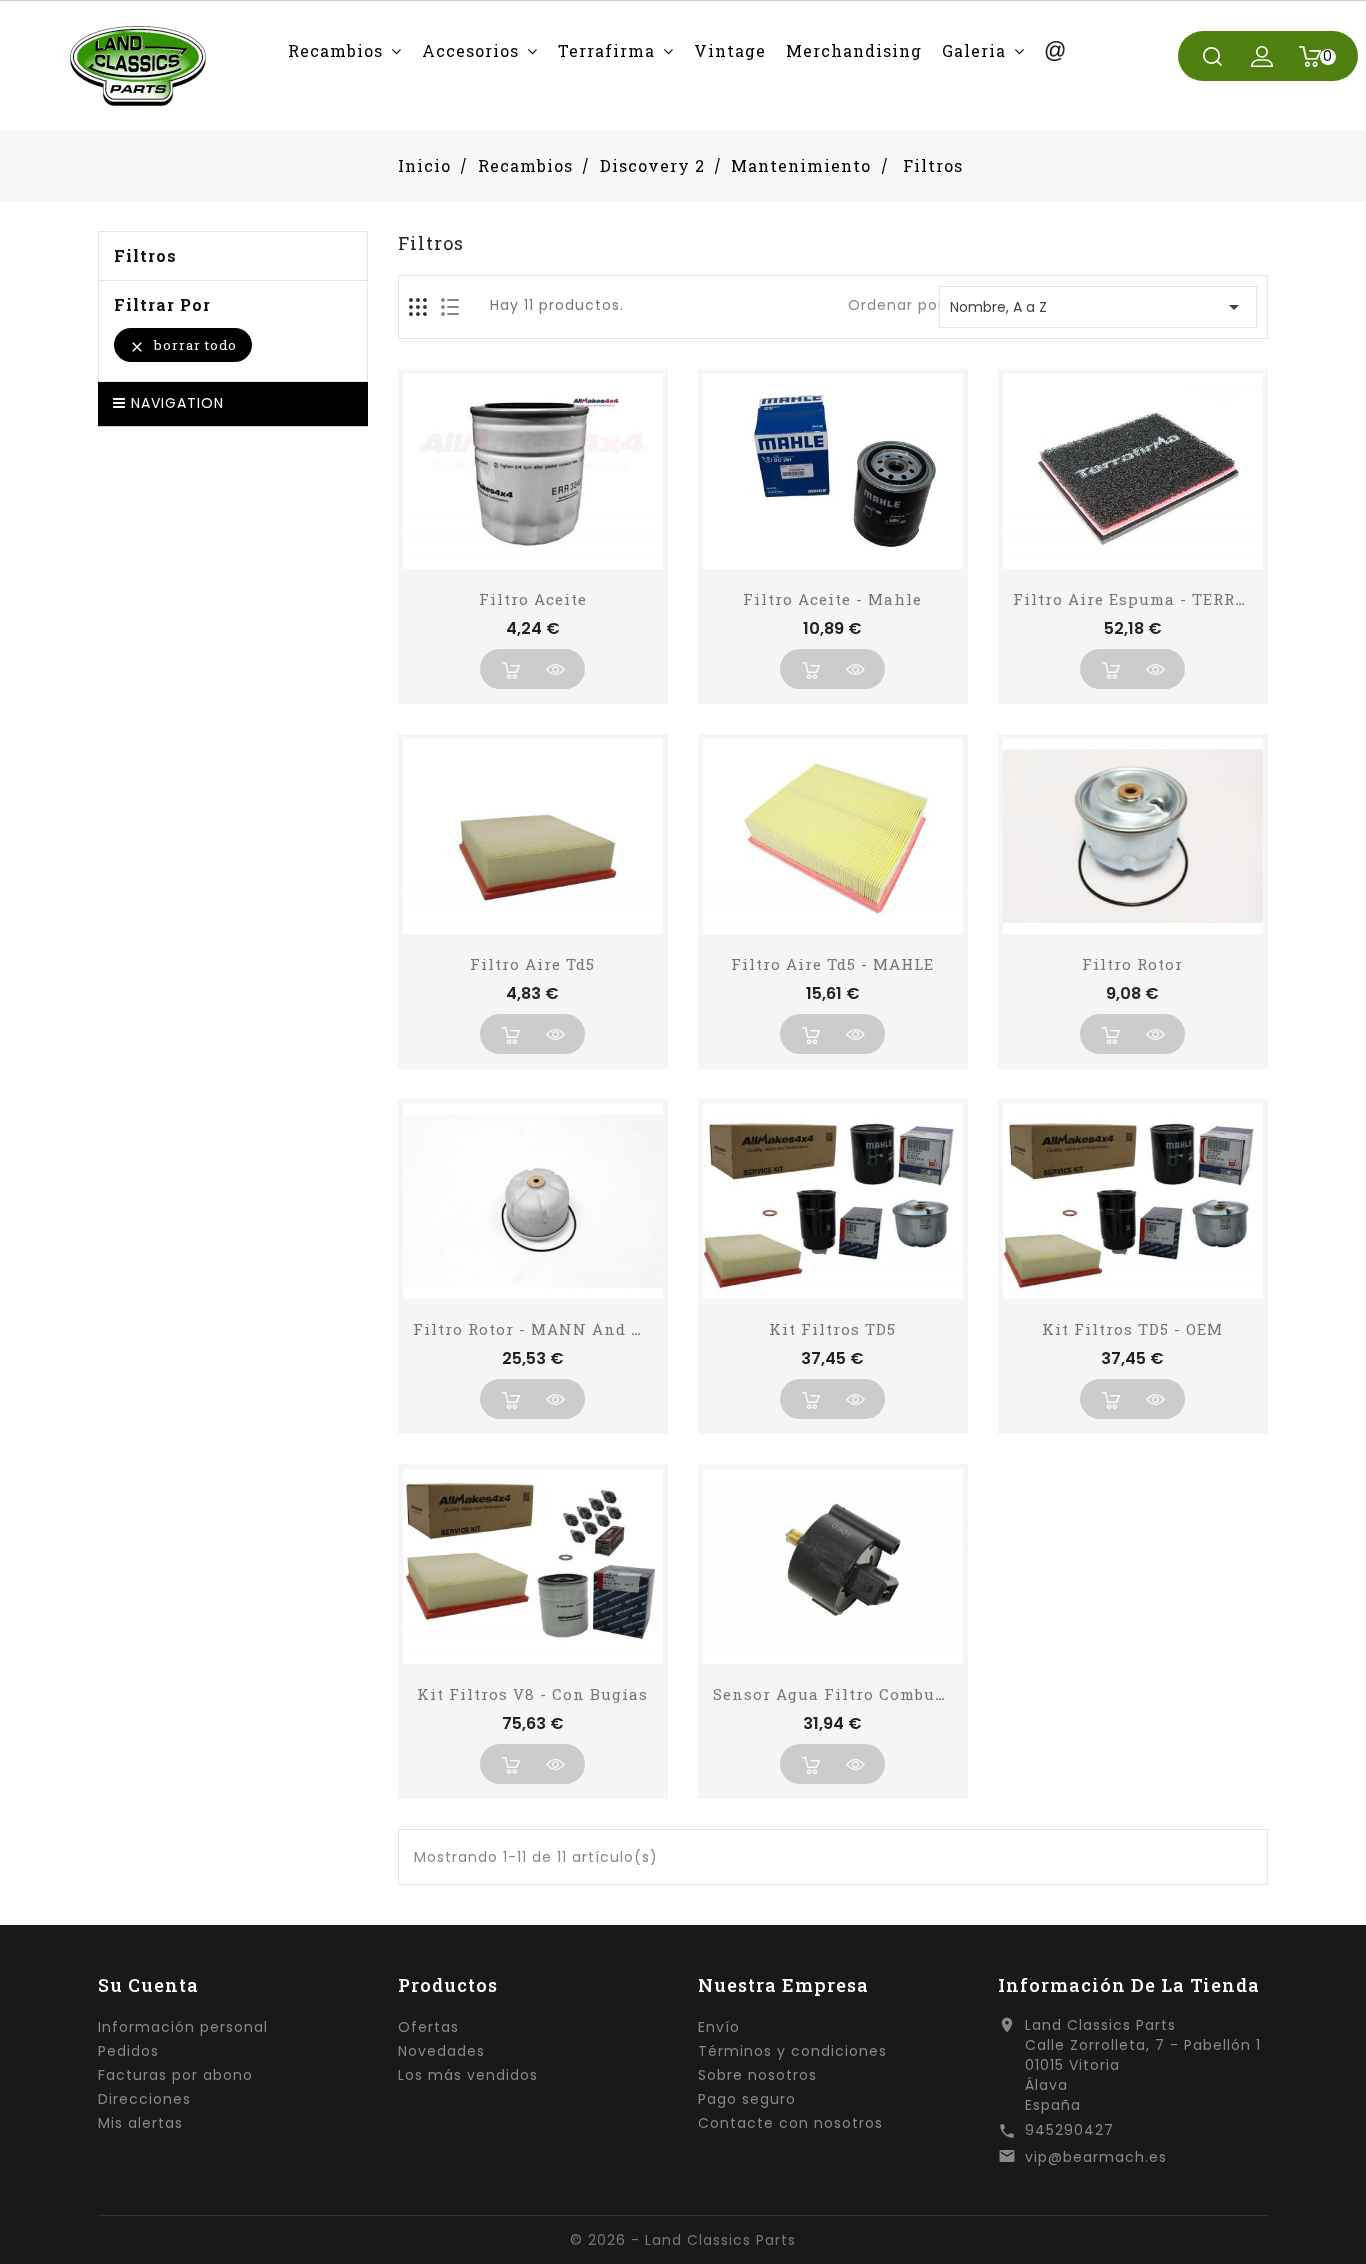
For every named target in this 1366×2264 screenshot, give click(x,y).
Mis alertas (140, 2123)
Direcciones (144, 2099)
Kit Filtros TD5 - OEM (1132, 1329)
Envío (719, 2027)
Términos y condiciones (792, 2051)
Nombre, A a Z (1098, 307)
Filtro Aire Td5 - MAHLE (832, 964)
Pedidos (128, 2051)
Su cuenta (148, 1985)
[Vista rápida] (555, 669)
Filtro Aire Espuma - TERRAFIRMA (1158, 599)
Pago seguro (747, 2099)
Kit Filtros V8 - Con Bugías (532, 1694)
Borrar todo (183, 345)
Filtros (145, 256)
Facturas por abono (175, 2075)
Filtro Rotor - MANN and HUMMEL (561, 1329)
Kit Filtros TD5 (832, 1329)
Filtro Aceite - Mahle (832, 599)
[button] (345, 50)
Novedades (441, 2051)
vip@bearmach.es (1096, 2157)
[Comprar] (510, 669)
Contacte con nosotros (790, 2123)
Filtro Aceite (533, 599)
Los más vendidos (468, 2075)
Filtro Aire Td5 (532, 964)
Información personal (183, 2027)
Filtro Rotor (1132, 964)
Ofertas (428, 2027)
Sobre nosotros (757, 2075)
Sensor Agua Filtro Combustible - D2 (866, 1694)
